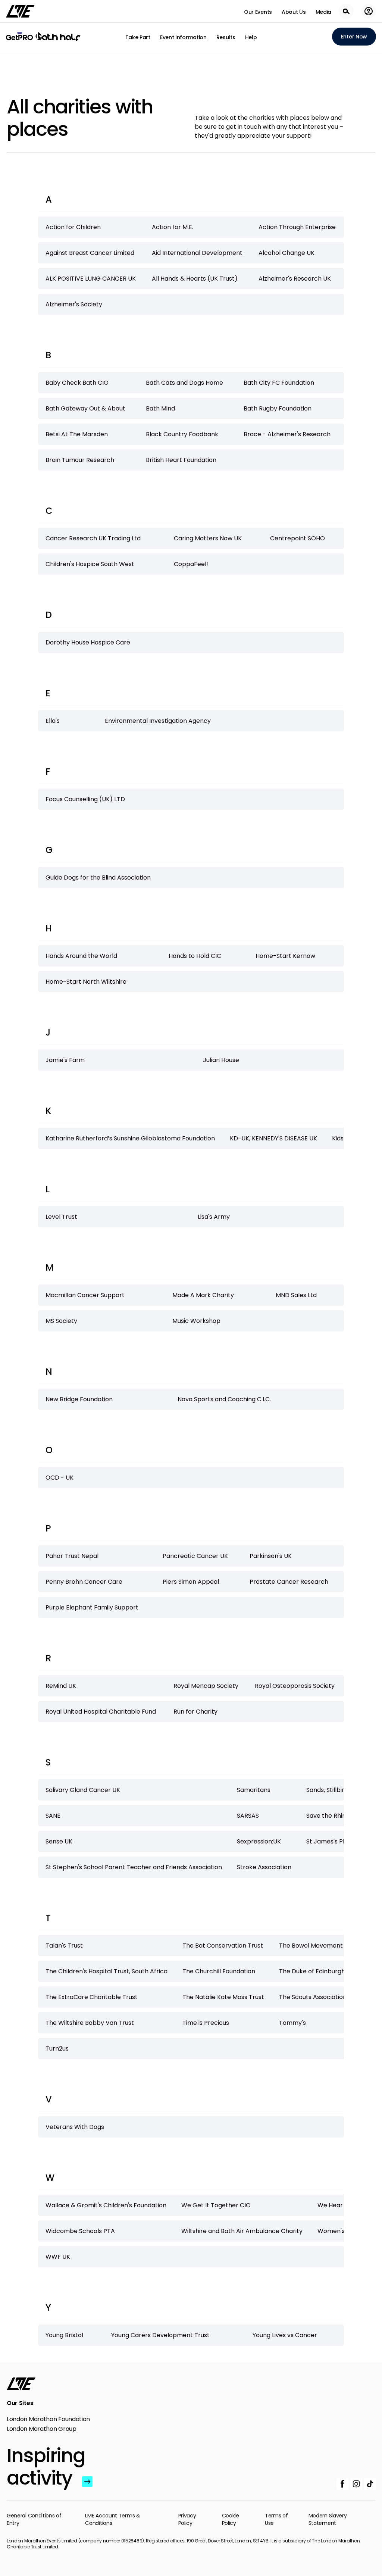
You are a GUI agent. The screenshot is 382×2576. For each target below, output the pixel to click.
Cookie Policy (231, 2519)
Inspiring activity (43, 2467)
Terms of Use (276, 2519)
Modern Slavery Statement (328, 2519)
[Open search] (346, 11)
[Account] (369, 11)
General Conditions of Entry (34, 2519)
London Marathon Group (42, 2429)
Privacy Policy (187, 2519)
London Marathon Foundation (48, 2419)
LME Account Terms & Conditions (112, 2519)
